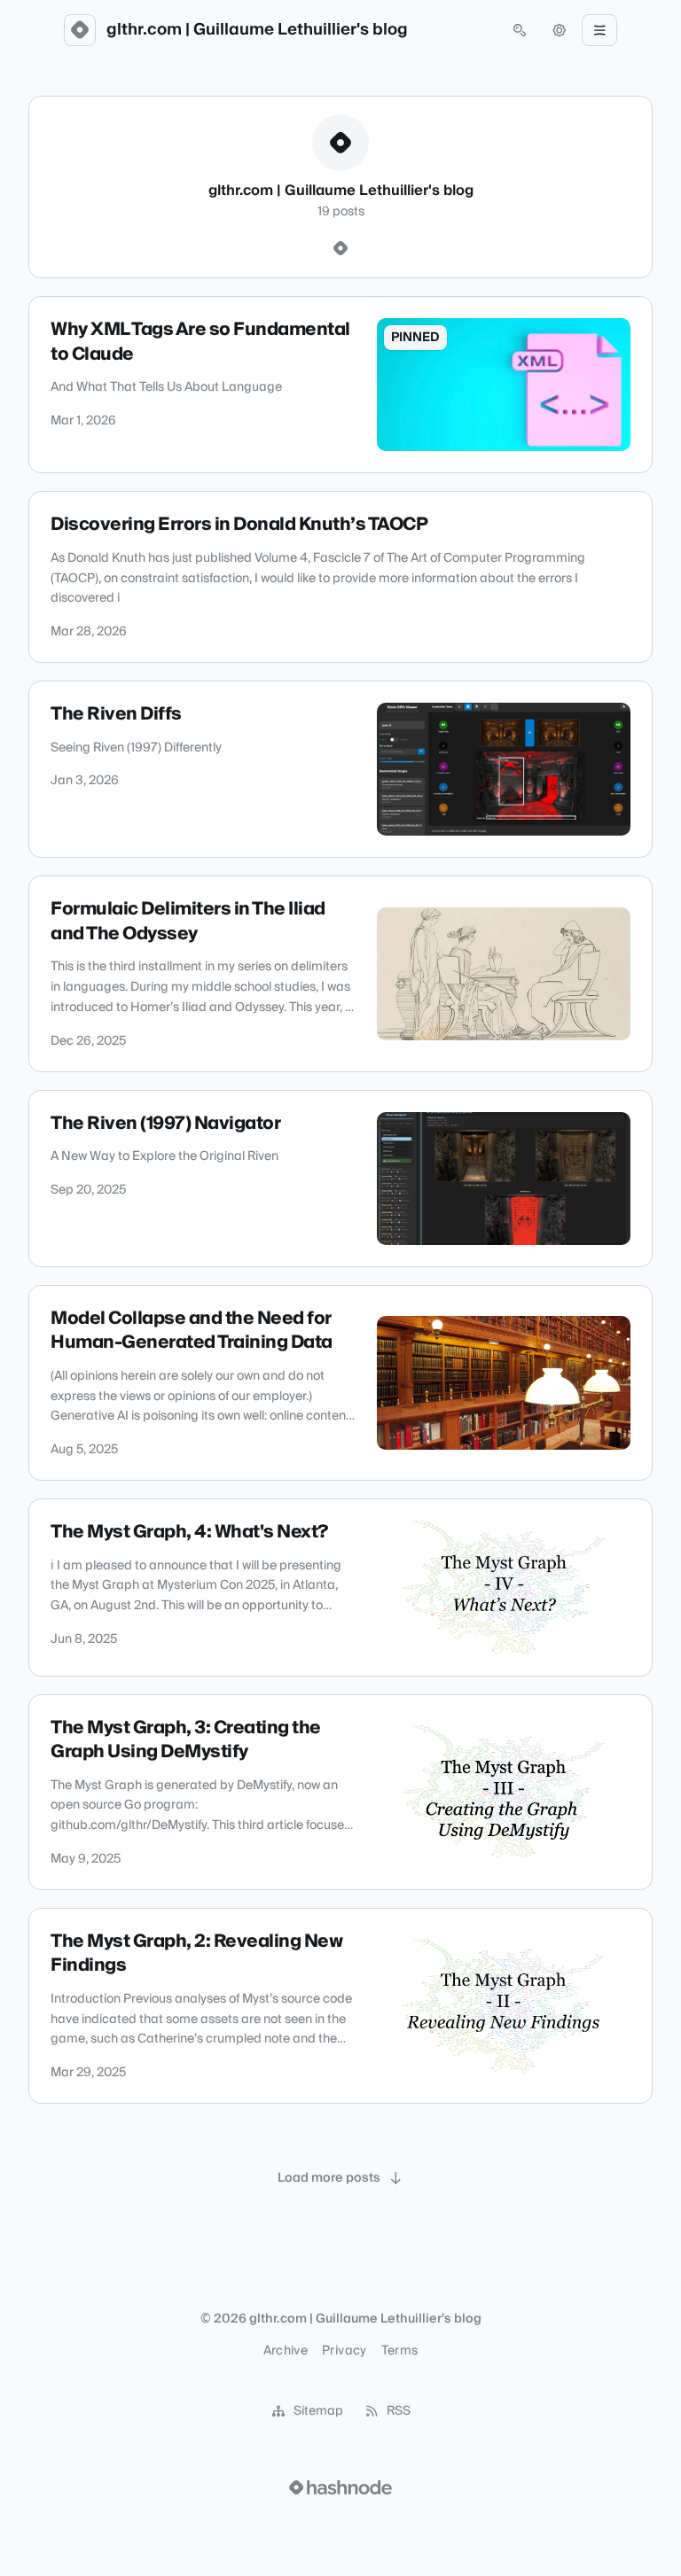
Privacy (344, 2351)
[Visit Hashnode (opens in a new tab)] (340, 2487)
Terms (400, 2351)
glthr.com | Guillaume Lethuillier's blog (257, 30)
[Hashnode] (340, 249)
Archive (286, 2351)
